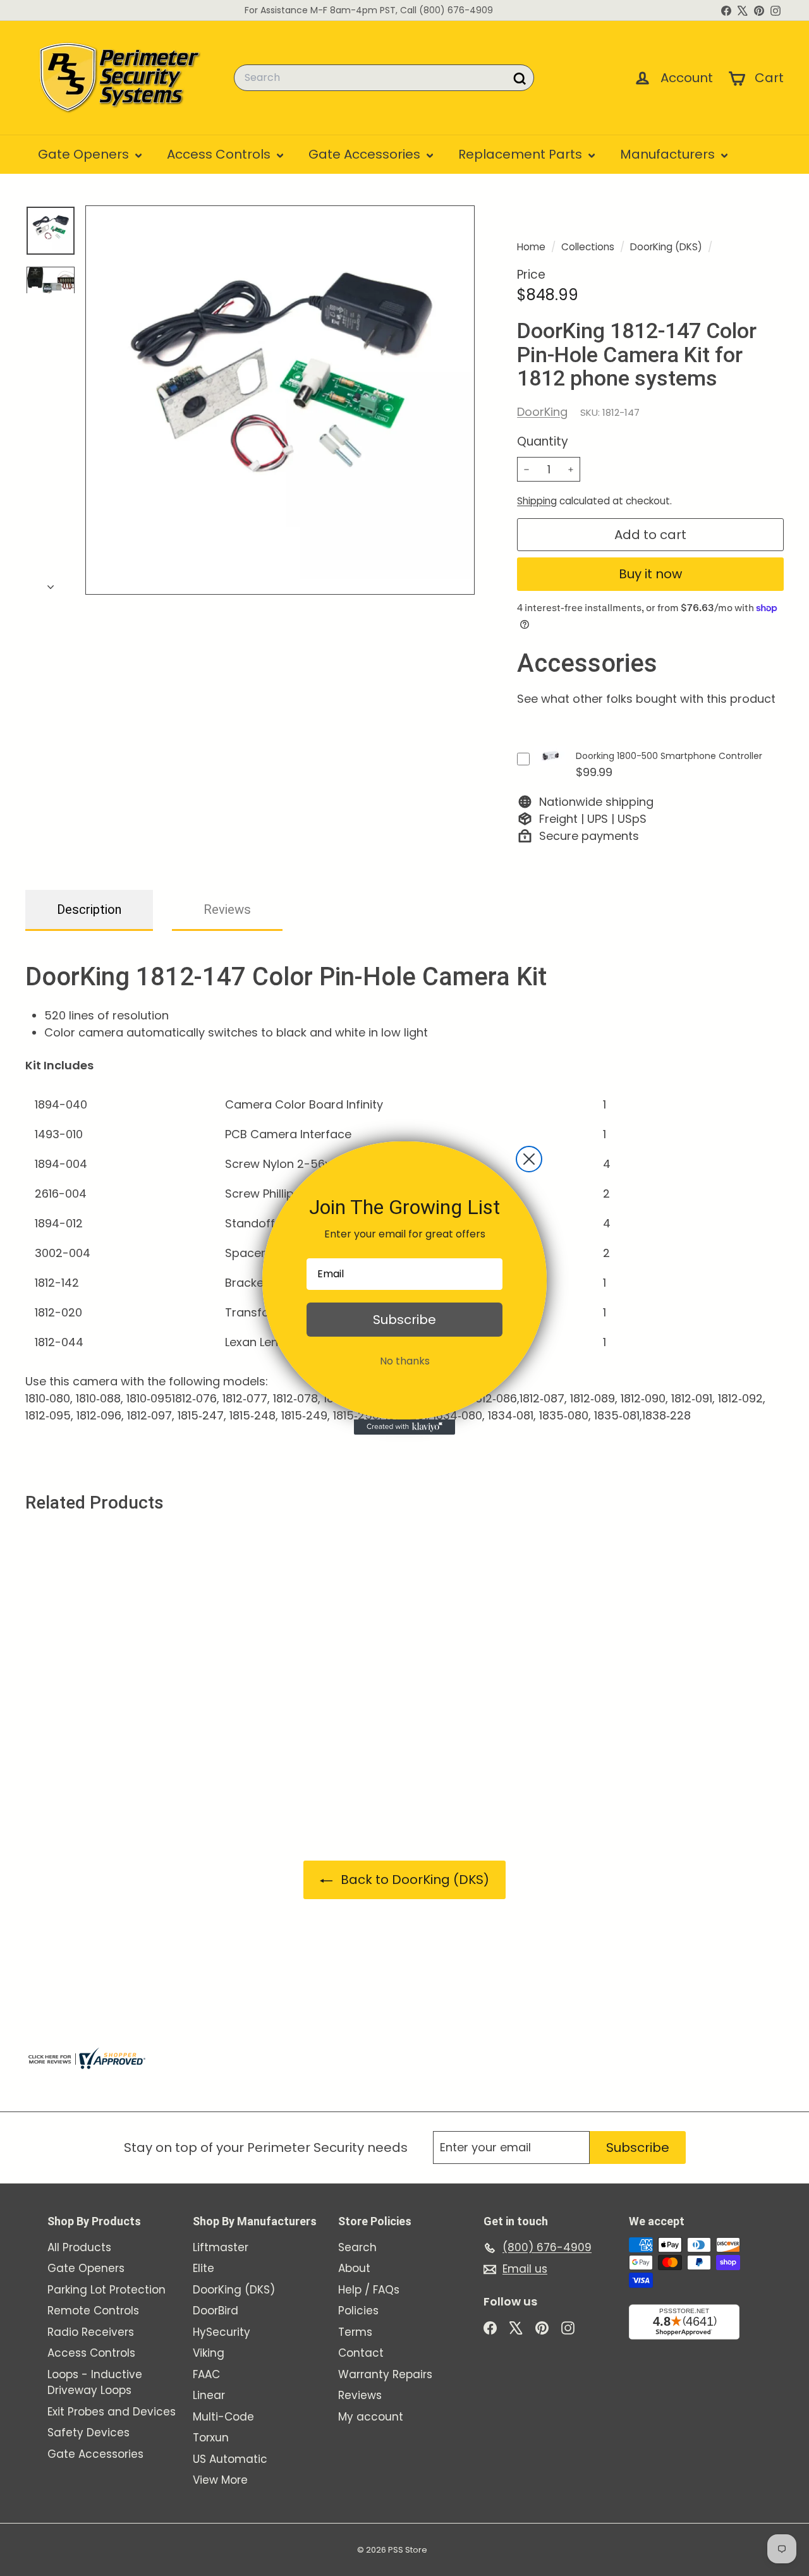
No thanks (405, 1361)
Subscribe (404, 1320)
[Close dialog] (529, 1159)
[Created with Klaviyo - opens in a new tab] (404, 1427)
